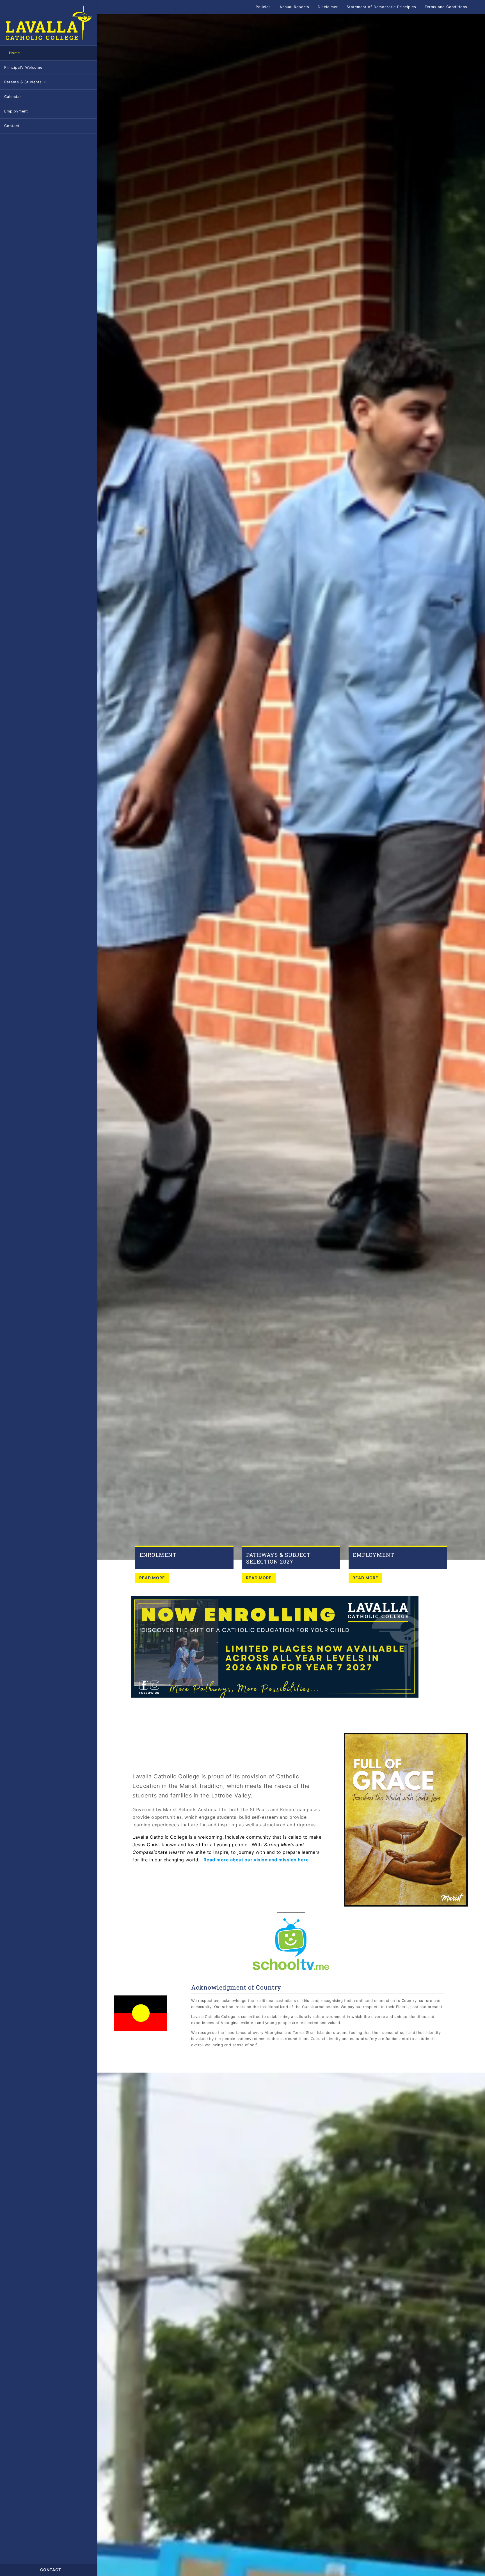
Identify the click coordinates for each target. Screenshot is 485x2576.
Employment (16, 111)
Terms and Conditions (446, 7)
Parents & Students (24, 82)
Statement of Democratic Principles (381, 7)
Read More (152, 1578)
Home (14, 53)
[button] (478, 7)
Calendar (13, 97)
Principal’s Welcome (23, 67)
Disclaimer (328, 7)
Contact (12, 126)
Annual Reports (294, 7)
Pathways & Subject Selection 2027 (278, 1558)
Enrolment (158, 1555)
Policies (263, 7)
